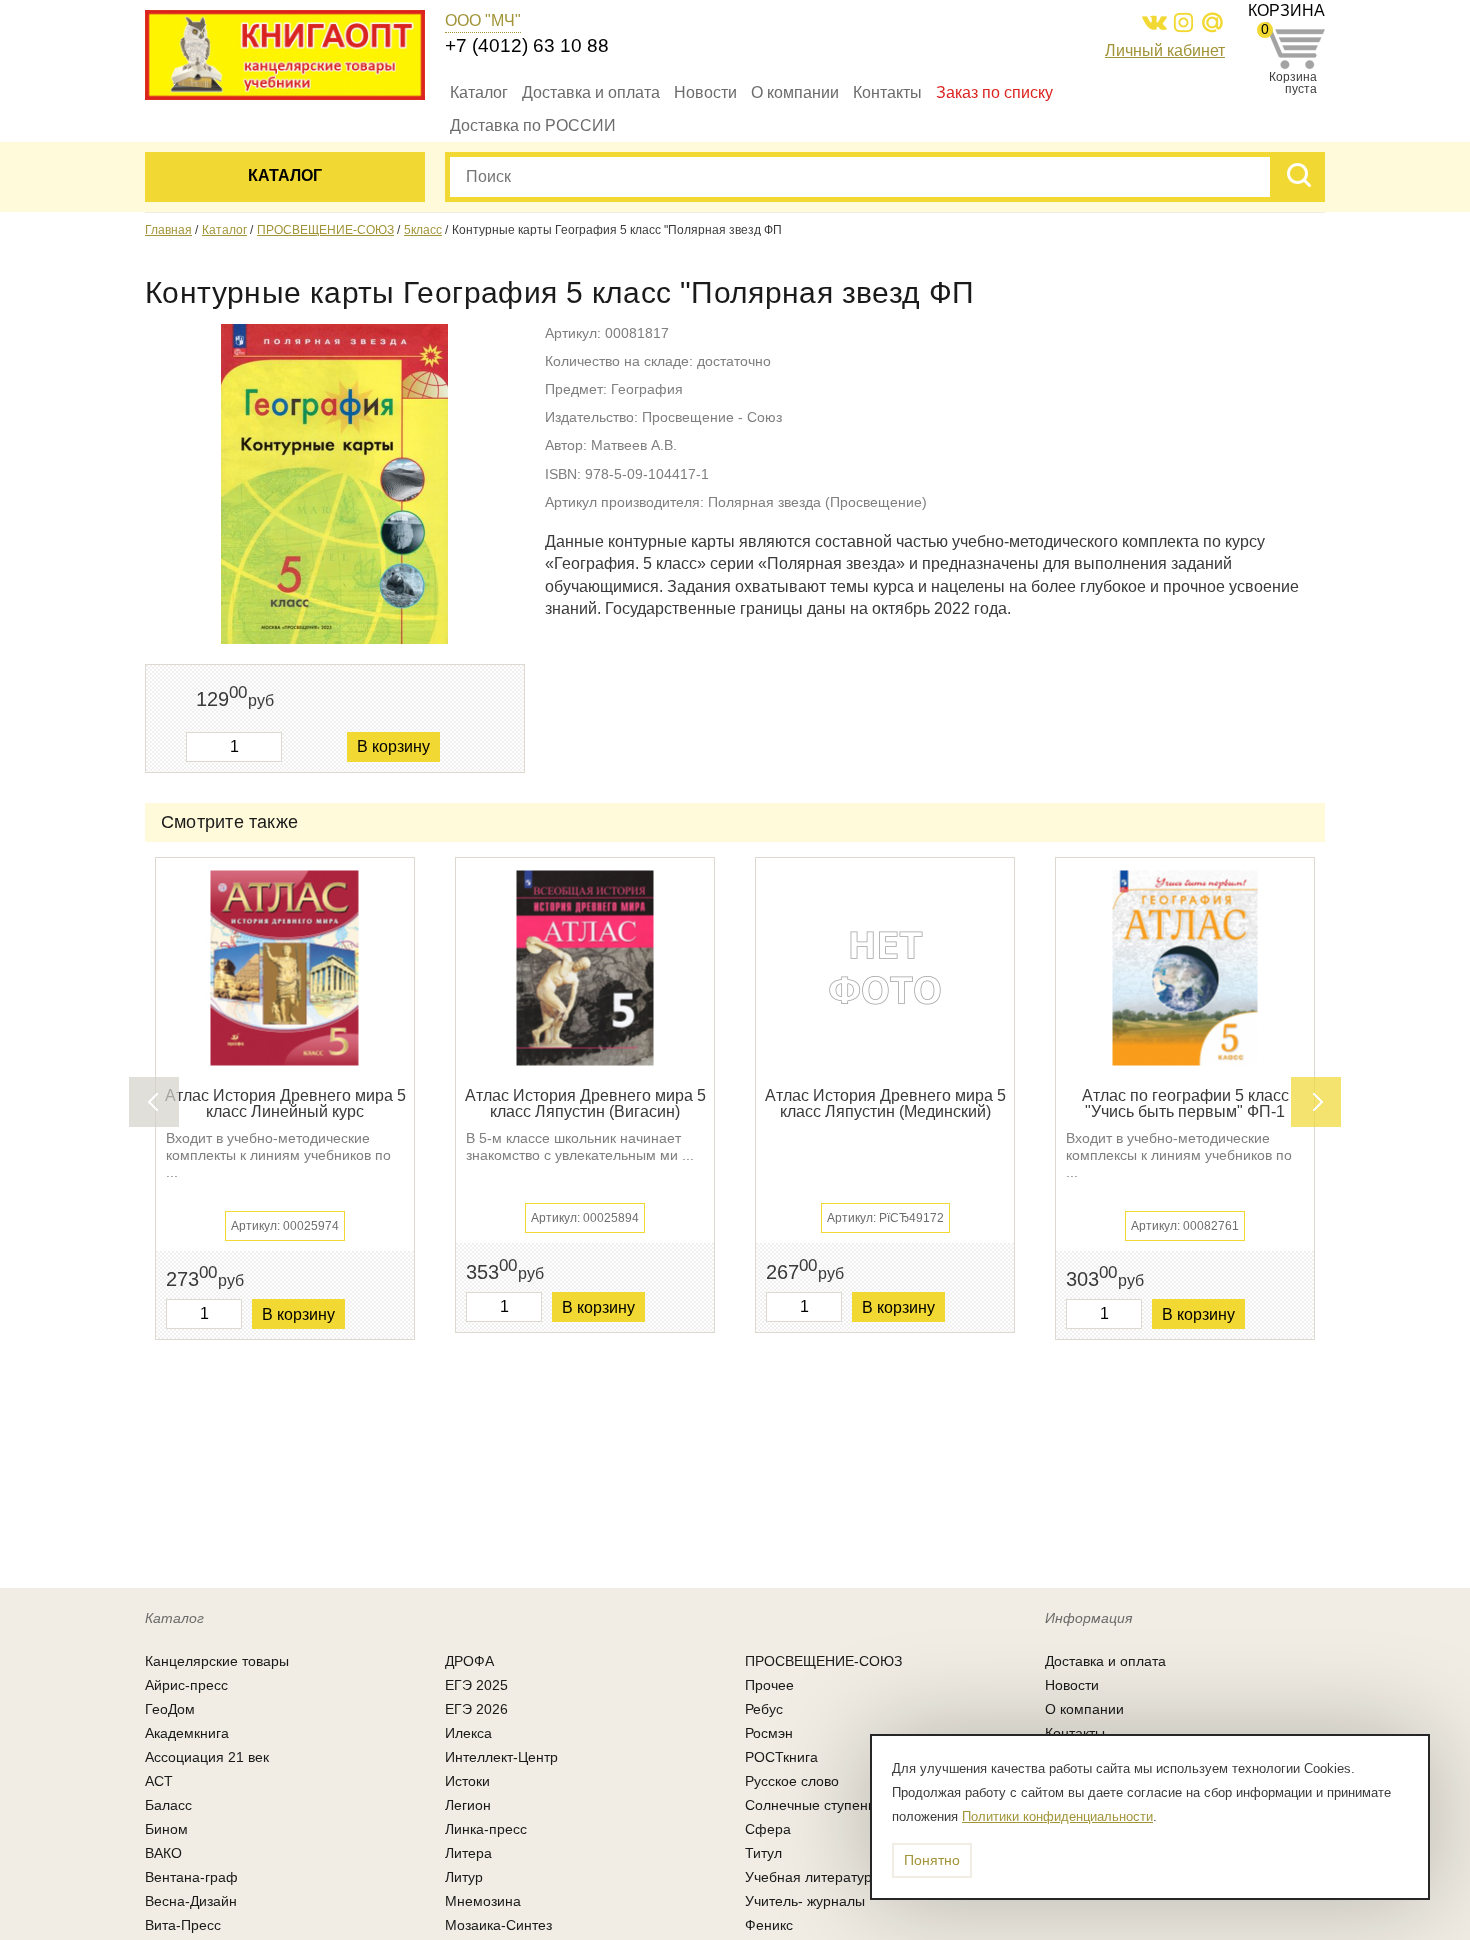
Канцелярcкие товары (217, 1661)
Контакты (887, 92)
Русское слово (792, 1781)
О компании (795, 92)
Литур (464, 1877)
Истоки (467, 1781)
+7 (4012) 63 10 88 (527, 45)
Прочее (769, 1685)
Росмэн (769, 1733)
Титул (763, 1853)
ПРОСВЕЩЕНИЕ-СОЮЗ (325, 230)
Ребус (764, 1709)
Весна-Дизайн (191, 1901)
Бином (166, 1829)
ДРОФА (469, 1661)
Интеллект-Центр (501, 1757)
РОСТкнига (781, 1757)
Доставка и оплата (591, 92)
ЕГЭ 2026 (476, 1709)
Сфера (768, 1829)
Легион (468, 1805)
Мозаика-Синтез (498, 1925)
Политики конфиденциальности (1057, 1816)
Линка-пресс (486, 1829)
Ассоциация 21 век (207, 1757)
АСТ (159, 1781)
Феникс (769, 1925)
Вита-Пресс (183, 1925)
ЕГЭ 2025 (476, 1685)
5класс (423, 230)
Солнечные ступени (810, 1805)
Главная (168, 230)
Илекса (468, 1733)
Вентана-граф (191, 1877)
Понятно (932, 1860)
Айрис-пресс (186, 1685)
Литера (468, 1853)
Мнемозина (483, 1901)
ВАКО (163, 1853)
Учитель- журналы (805, 1901)
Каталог (479, 92)
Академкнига (187, 1733)
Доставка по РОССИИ (533, 125)
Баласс (168, 1805)
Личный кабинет (1165, 50)
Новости (705, 92)
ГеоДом (170, 1709)
